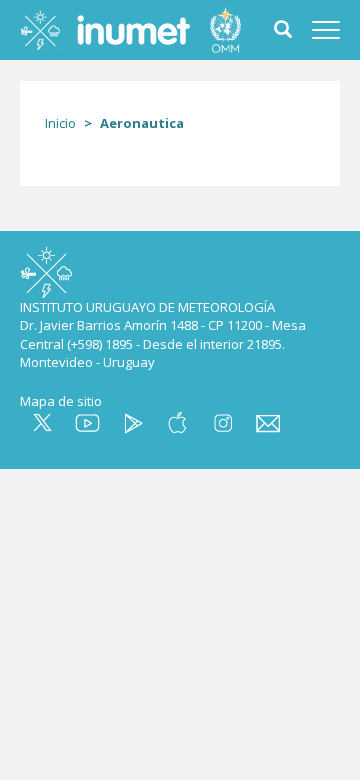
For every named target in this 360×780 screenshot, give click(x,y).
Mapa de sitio (61, 401)
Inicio (60, 123)
